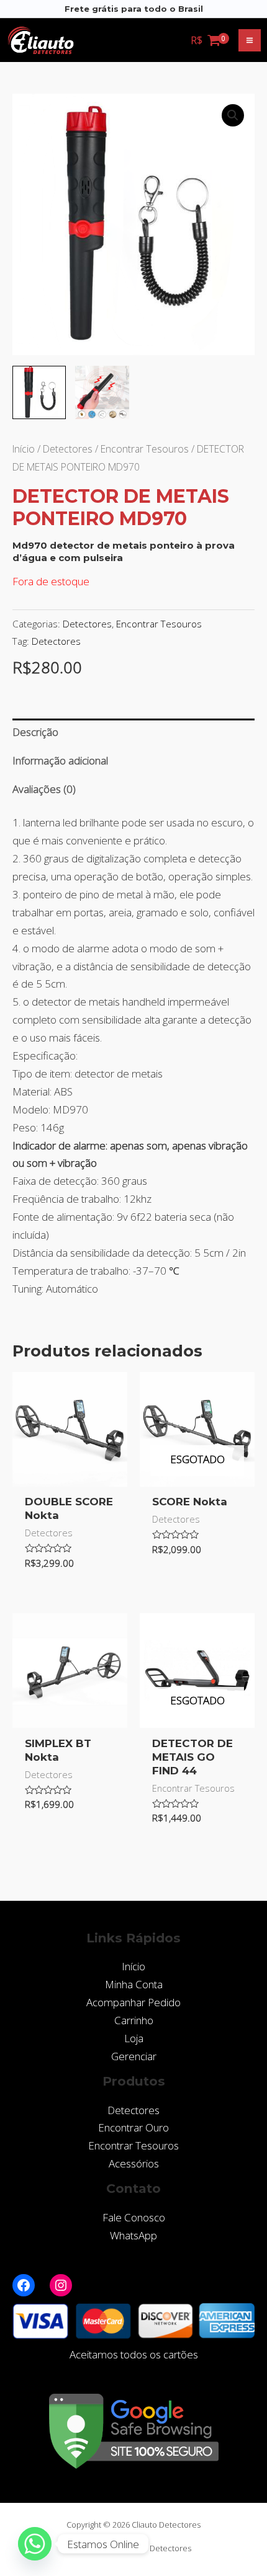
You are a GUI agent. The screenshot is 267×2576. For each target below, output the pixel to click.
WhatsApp (133, 2235)
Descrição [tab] (35, 732)
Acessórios (134, 2163)
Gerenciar (134, 2056)
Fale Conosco (134, 2217)
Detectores (68, 449)
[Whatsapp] (35, 2544)
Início (24, 449)
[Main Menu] (250, 40)
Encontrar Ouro (133, 2127)
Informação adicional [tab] (60, 760)
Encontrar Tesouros (145, 449)
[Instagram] (61, 2285)
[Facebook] (24, 2285)
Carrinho (134, 2020)
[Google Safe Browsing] (134, 2430)
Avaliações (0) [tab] (44, 789)
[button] (233, 115)
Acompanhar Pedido (133, 2002)
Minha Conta (134, 1984)
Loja (134, 2038)
